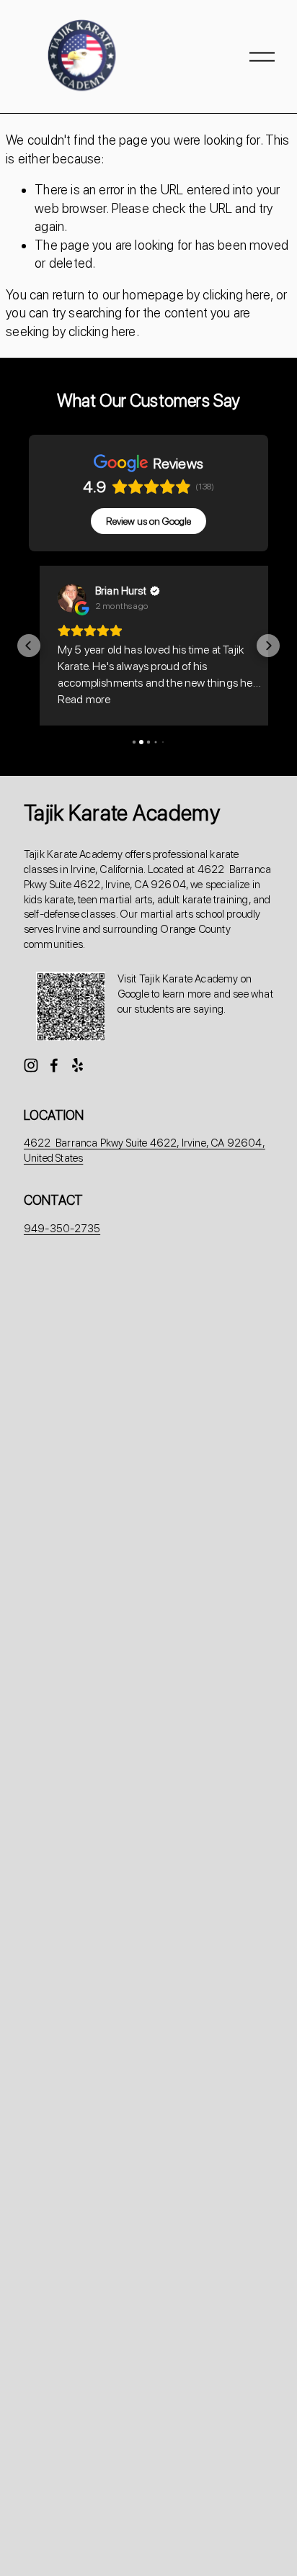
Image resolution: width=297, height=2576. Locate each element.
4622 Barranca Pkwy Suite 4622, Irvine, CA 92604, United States (145, 1151)
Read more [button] (74, 699)
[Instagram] (31, 1065)
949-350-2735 (62, 1229)
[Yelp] (77, 1065)
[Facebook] (54, 1065)
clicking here (236, 295)
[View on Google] (61, 598)
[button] (29, 646)
